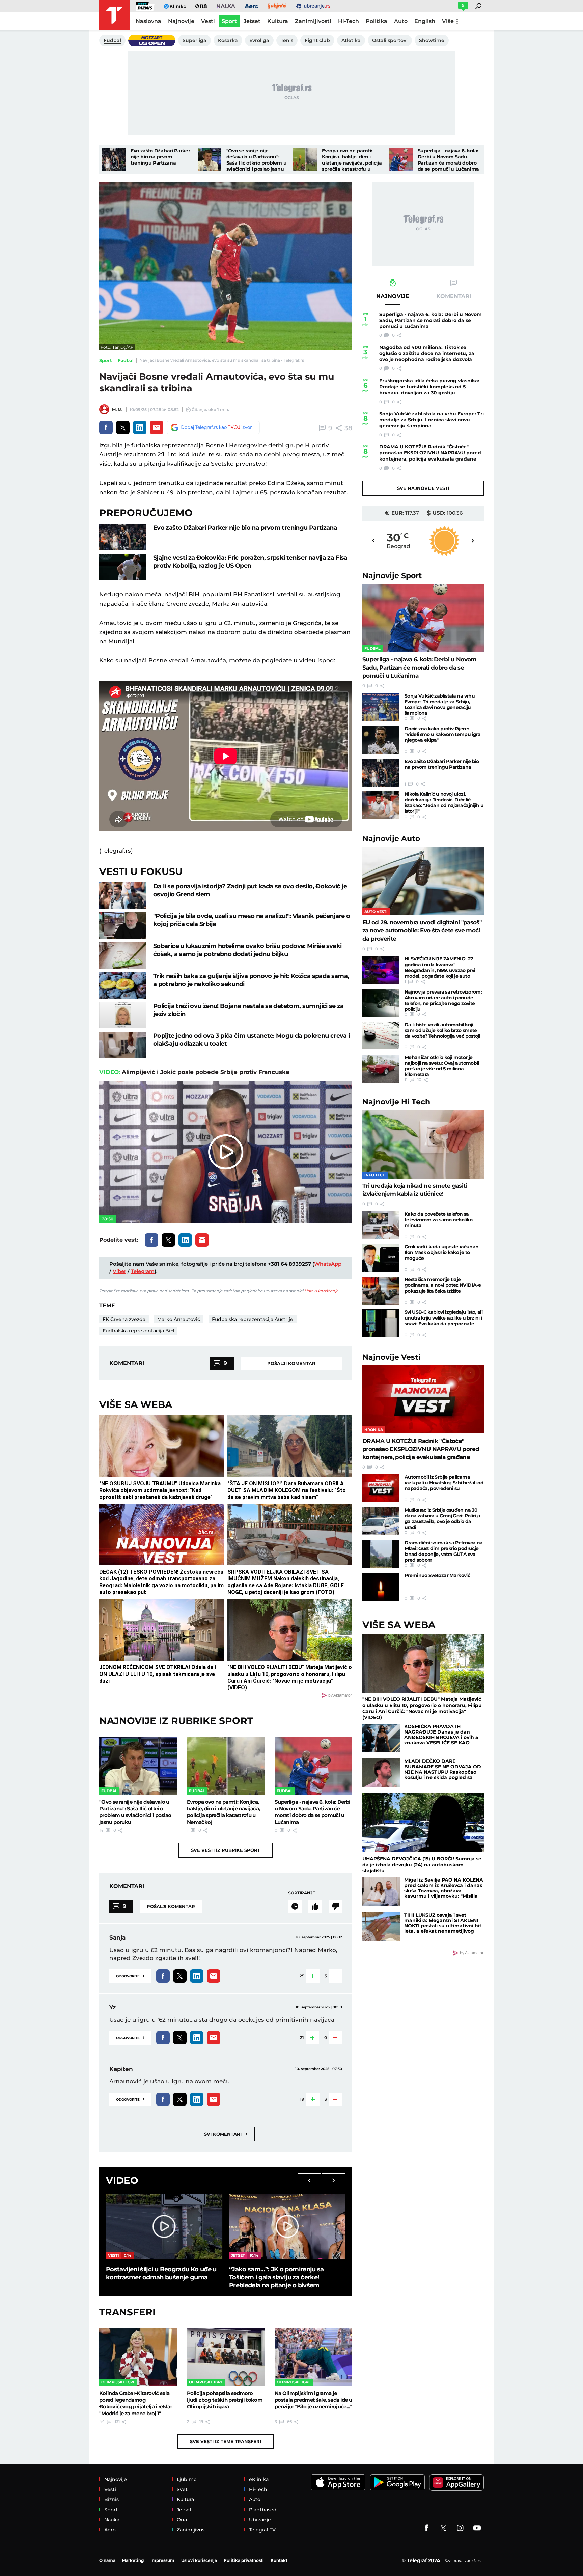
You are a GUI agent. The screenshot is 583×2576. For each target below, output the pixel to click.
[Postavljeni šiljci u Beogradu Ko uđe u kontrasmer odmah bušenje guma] (164, 2226)
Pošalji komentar (291, 1363)
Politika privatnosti (244, 2560)
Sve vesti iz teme (226, 2441)
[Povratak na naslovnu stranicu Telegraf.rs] (114, 15)
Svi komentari (226, 2134)
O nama (107, 2560)
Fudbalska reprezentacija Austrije (253, 1319)
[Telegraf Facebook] (426, 2528)
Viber (119, 1271)
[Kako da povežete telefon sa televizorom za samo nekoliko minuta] (381, 1225)
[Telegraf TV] (477, 2528)
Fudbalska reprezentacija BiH (138, 1331)
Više (448, 21)
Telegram (143, 1271)
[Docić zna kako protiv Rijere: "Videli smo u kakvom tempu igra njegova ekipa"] (381, 740)
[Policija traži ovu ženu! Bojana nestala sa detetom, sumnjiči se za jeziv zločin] (123, 1015)
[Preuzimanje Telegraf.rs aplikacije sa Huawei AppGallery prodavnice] (456, 2482)
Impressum (162, 2560)
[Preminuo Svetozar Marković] (381, 1587)
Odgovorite (130, 1975)
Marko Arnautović (179, 1319)
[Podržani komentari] (315, 1906)
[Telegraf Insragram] (460, 2528)
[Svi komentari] (295, 1906)
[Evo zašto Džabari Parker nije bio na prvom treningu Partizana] (114, 159)
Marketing (133, 2560)
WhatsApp (328, 1264)
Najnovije (392, 576)
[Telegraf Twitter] (443, 2528)
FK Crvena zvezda (124, 1319)
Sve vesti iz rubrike (226, 1850)
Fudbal (126, 360)
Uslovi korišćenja (321, 1291)
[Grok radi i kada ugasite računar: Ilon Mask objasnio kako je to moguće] (381, 1258)
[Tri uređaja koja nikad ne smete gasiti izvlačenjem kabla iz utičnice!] (423, 1144)
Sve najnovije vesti (423, 488)
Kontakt (279, 2560)
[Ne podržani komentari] (335, 1906)
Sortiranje (302, 1893)
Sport (106, 360)
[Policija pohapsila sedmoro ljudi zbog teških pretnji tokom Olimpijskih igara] (226, 2357)
